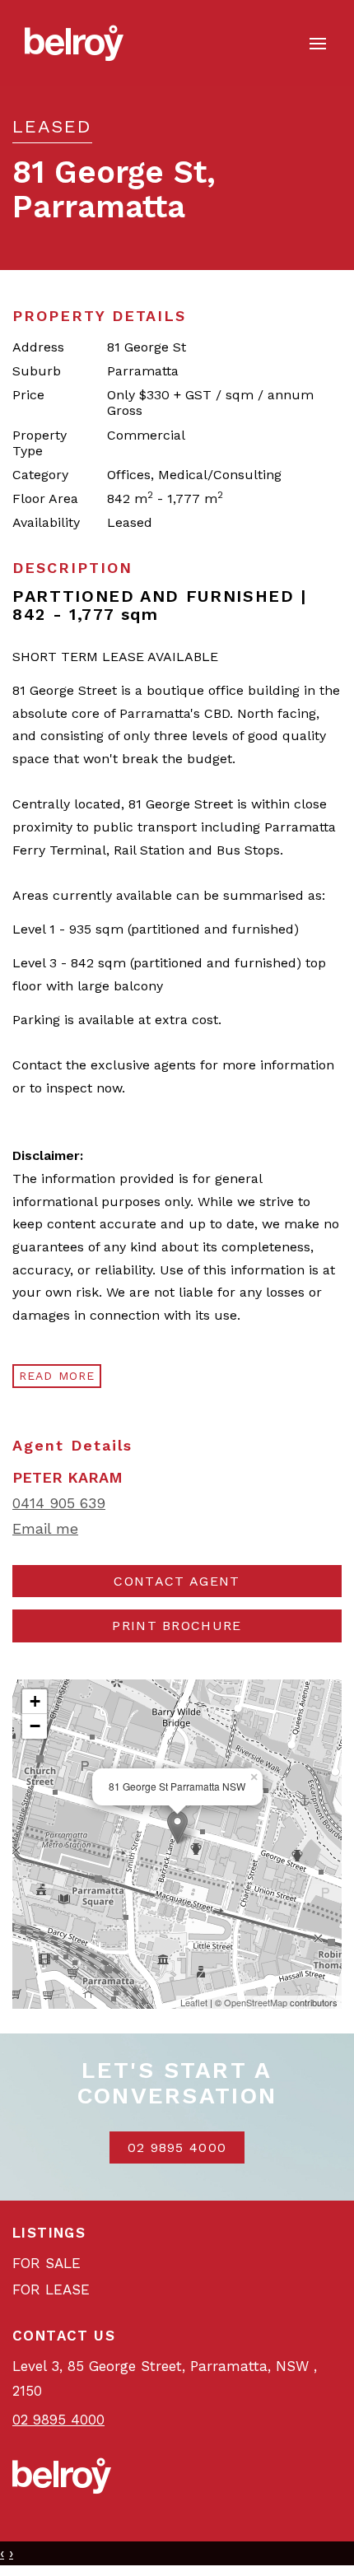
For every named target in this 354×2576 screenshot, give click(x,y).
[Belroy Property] (74, 42)
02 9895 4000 (177, 2147)
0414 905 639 (59, 1503)
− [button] (35, 1726)
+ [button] (35, 1701)
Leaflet (194, 2002)
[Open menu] (318, 44)
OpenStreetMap (256, 2002)
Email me (45, 1528)
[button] (177, 1626)
